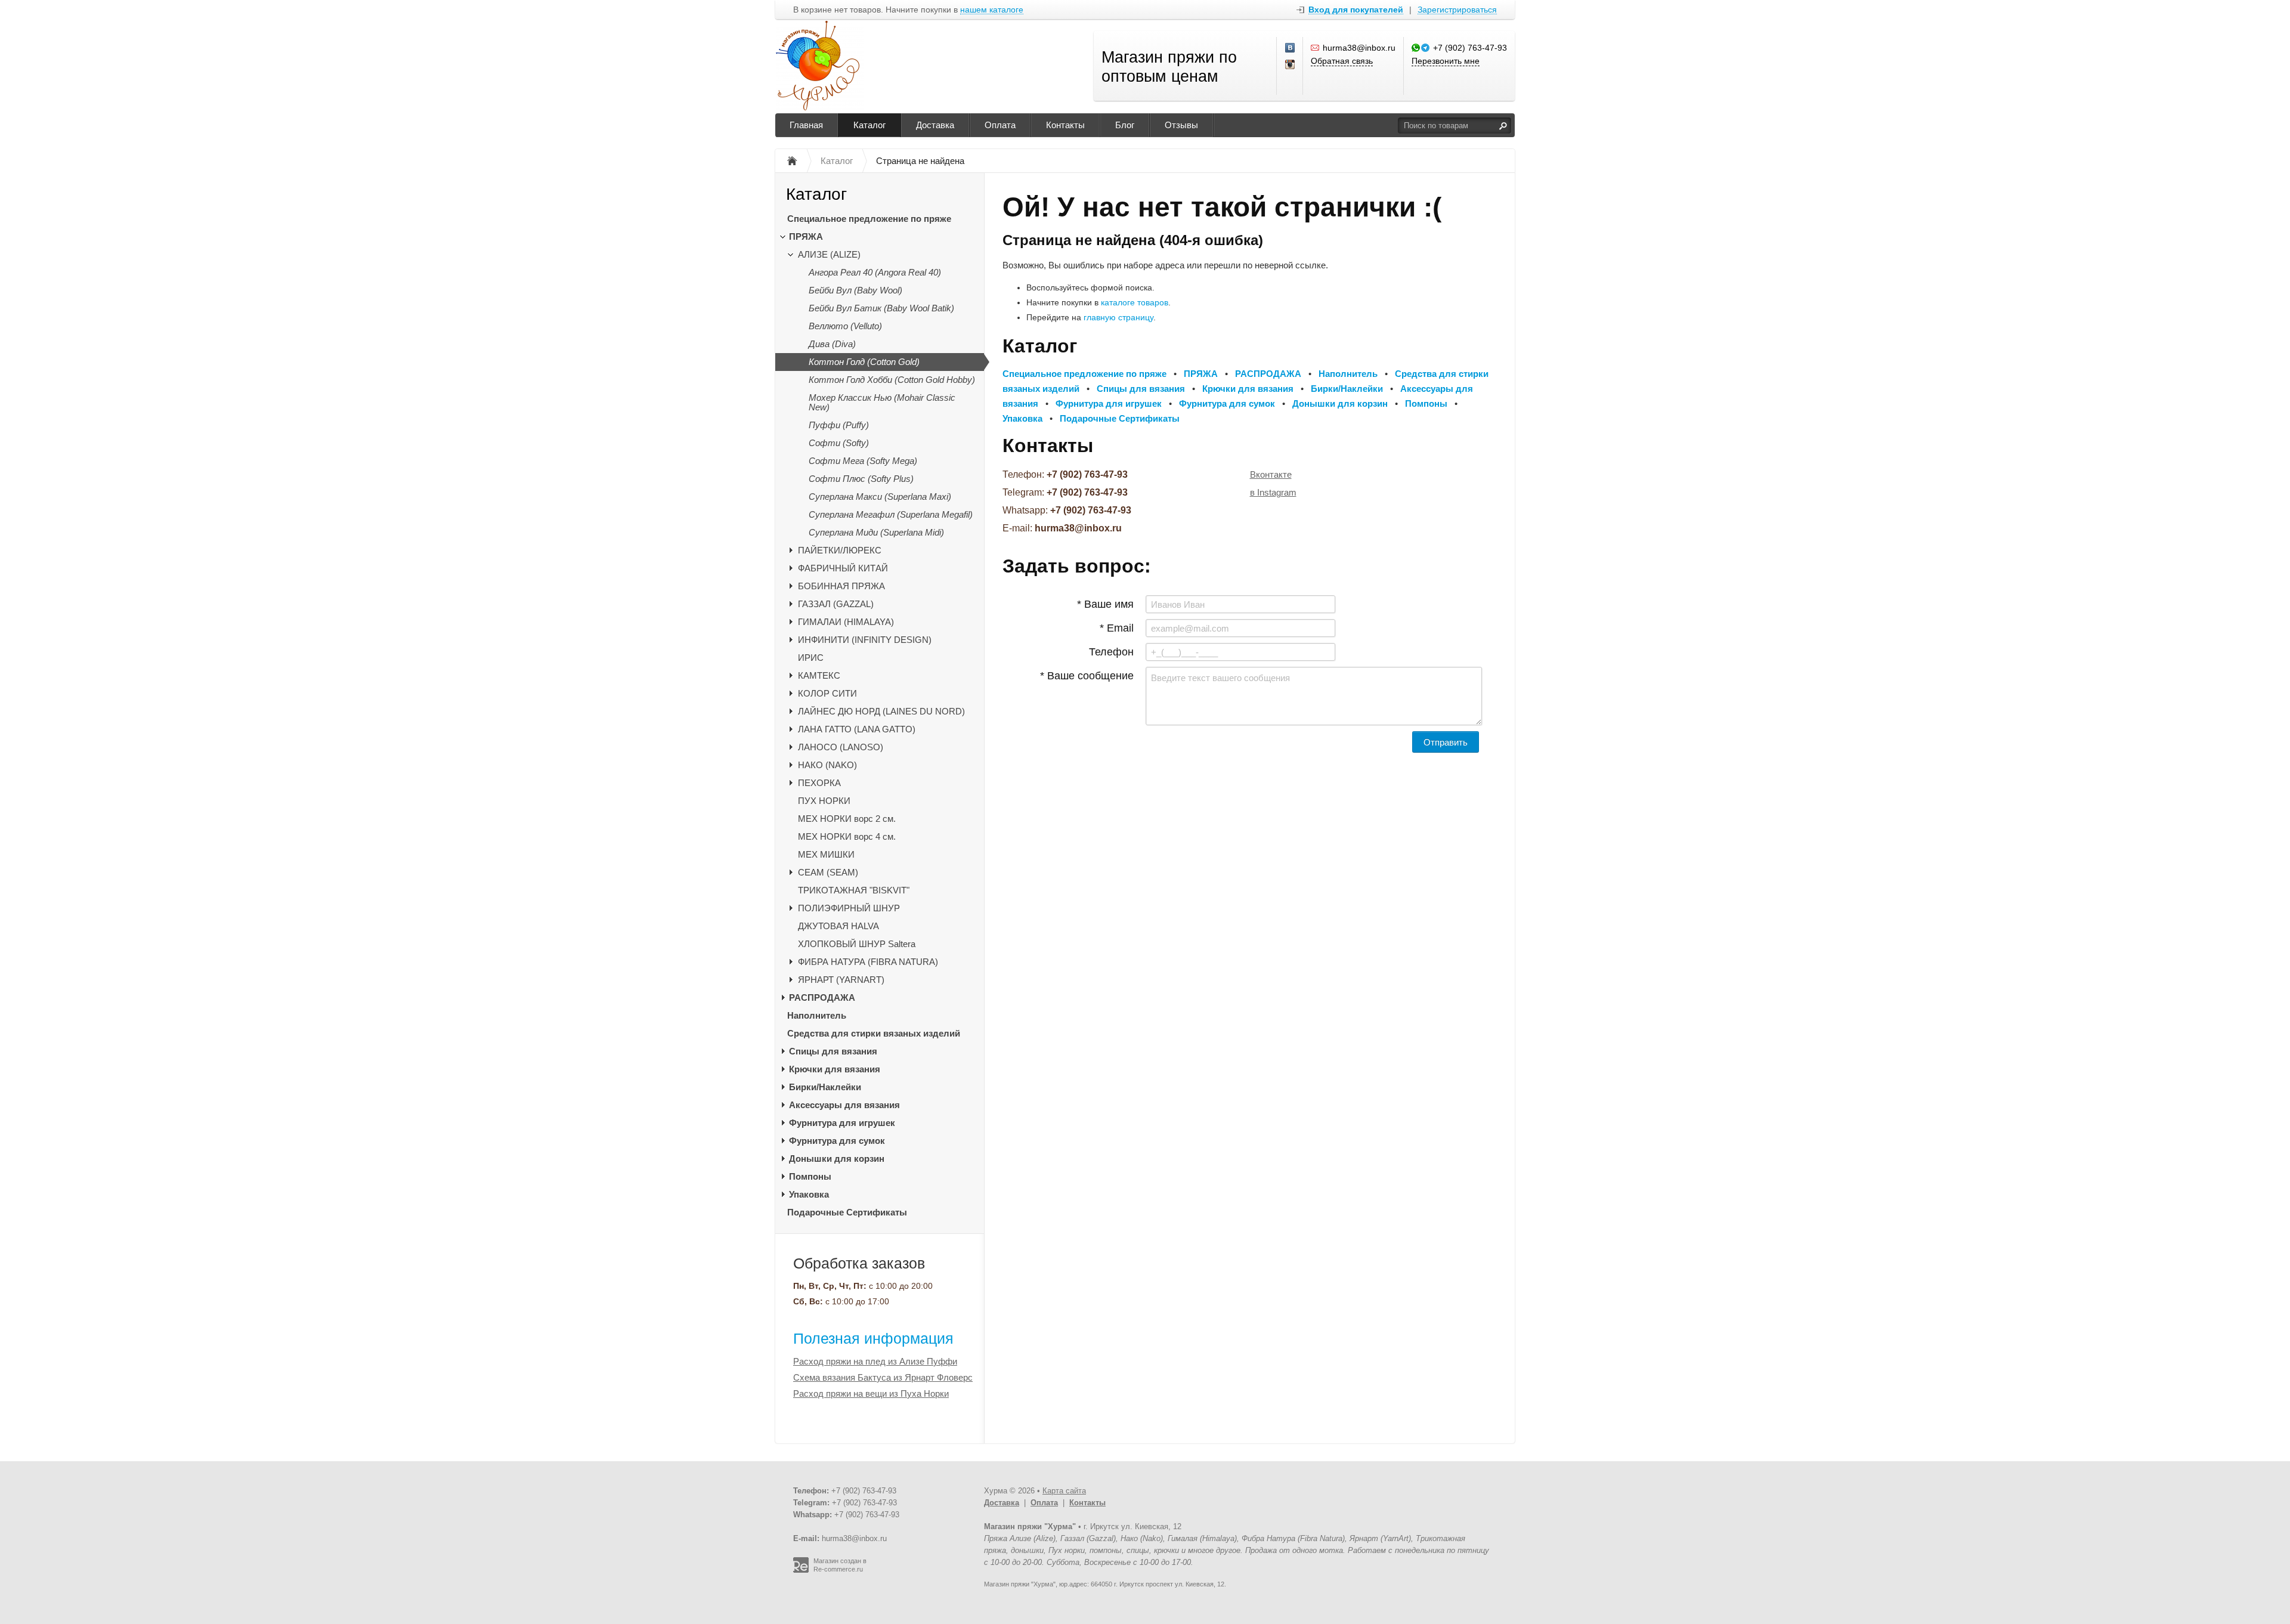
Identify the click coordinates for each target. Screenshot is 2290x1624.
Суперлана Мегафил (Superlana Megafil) (891, 514)
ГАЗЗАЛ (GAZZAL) (836, 604)
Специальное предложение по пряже (869, 219)
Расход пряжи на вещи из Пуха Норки (871, 1393)
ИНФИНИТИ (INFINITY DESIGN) (865, 640)
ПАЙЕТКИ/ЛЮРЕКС (840, 550)
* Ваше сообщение (1087, 676)
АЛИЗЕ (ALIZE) (829, 254)
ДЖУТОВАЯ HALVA (838, 926)
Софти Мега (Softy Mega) (863, 461)
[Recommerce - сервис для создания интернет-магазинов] (801, 1570)
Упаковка (809, 1194)
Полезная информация (873, 1338)
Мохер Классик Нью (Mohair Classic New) (882, 402)
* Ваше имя (1105, 604)
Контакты (1065, 125)
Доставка (935, 125)
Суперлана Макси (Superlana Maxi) (880, 497)
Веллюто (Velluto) (845, 326)
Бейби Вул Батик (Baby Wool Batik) (881, 308)
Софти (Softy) (839, 443)
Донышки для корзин (837, 1159)
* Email (1117, 628)
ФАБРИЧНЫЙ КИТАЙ (843, 568)
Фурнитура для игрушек (842, 1123)
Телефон (1111, 652)
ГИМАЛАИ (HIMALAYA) (846, 622)
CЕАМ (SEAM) (828, 872)
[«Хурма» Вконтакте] (1291, 48)
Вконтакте (1271, 474)
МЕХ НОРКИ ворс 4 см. (847, 836)
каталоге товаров (1135, 302)
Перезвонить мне (1446, 61)
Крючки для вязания (835, 1069)
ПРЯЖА (806, 236)
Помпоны (810, 1176)
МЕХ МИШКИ (826, 854)
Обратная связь (1342, 61)
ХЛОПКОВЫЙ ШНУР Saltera (857, 944)
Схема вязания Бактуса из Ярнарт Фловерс (883, 1377)
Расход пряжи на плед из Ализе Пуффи (875, 1361)
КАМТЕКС (819, 675)
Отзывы (1181, 125)
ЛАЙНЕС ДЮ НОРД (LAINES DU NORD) (881, 711)
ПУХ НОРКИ (824, 801)
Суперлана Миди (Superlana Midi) (876, 532)
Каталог (869, 125)
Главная (806, 125)
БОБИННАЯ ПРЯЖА (841, 586)
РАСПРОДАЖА (822, 997)
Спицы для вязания (833, 1051)
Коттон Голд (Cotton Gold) (864, 362)
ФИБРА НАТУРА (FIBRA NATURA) (868, 962)
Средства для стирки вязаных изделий (874, 1033)
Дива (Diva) (832, 344)
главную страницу (1118, 317)
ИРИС (811, 658)
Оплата (1000, 125)
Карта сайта (1064, 1491)
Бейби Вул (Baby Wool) (855, 290)
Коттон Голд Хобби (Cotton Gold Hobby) (892, 380)
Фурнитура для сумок (837, 1141)
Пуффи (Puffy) (839, 425)
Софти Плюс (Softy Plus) (861, 479)
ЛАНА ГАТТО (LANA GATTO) (857, 729)
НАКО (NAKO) (827, 765)
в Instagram (1273, 492)
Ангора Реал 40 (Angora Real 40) (875, 272)
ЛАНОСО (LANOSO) (841, 747)
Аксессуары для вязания (844, 1105)
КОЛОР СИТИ (827, 693)
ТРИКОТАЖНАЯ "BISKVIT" (854, 890)
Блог (1125, 125)
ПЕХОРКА (819, 783)
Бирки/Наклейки (825, 1087)
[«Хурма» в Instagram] (1291, 65)
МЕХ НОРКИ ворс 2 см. (847, 819)
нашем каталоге (992, 10)
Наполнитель (817, 1015)
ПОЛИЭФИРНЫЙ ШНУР (849, 908)
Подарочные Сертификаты (847, 1212)
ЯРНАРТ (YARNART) (841, 980)
